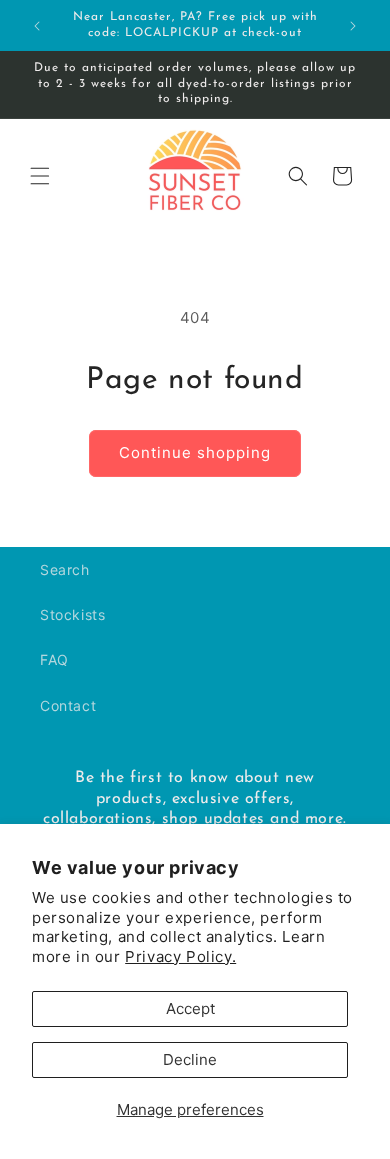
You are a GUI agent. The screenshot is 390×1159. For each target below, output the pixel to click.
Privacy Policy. (180, 956)
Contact (68, 705)
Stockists (72, 614)
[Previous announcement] (37, 26)
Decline (190, 1059)
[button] (40, 176)
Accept (190, 1008)
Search (65, 569)
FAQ (54, 659)
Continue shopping (195, 452)
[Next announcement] (353, 26)
